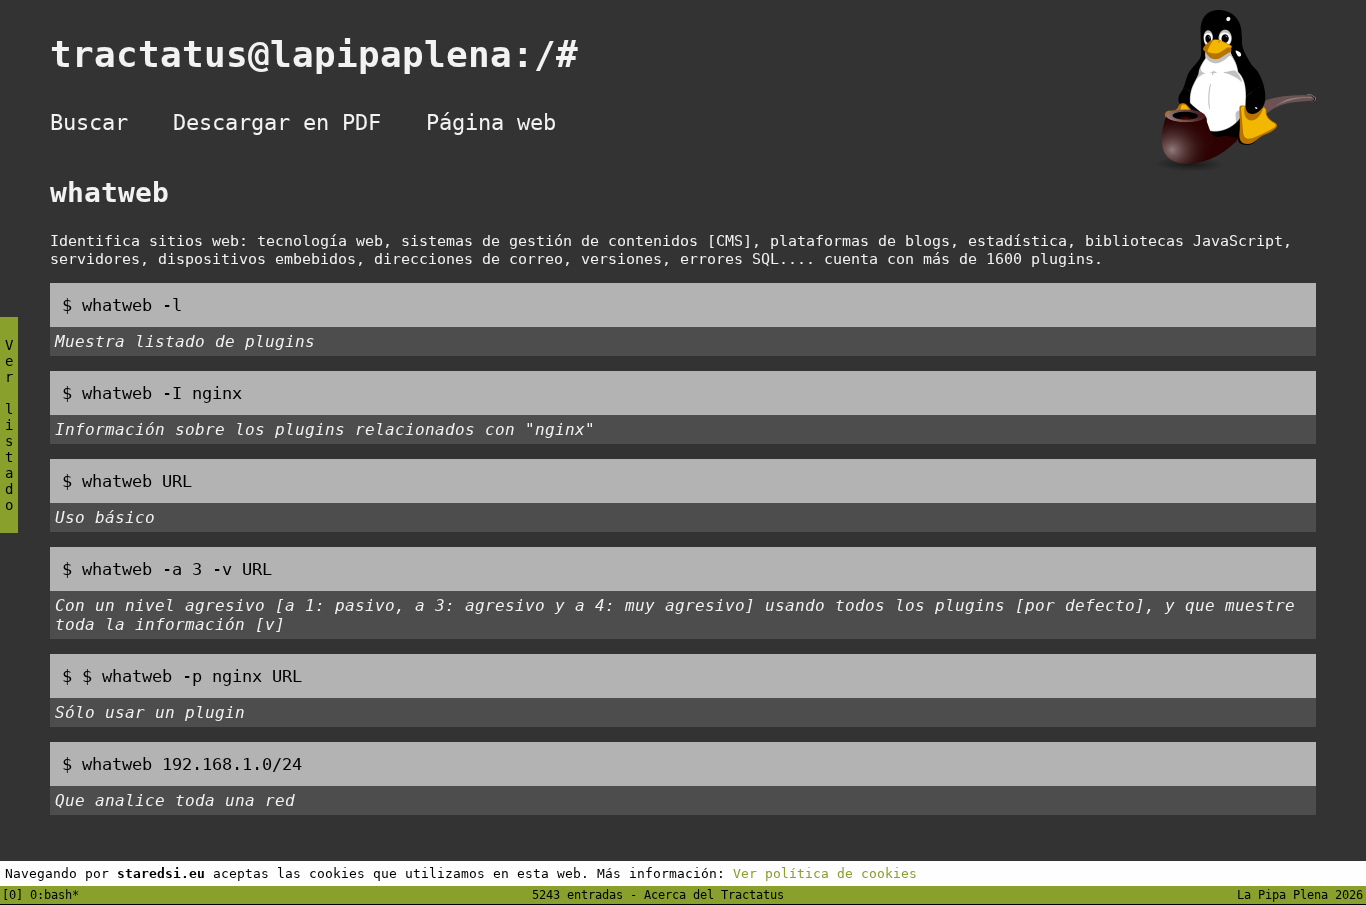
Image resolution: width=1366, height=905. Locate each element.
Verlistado (9, 425)
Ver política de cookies (825, 873)
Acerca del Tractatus (714, 895)
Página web (491, 122)
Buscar (89, 122)
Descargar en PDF (277, 122)
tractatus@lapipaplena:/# (336, 54)
